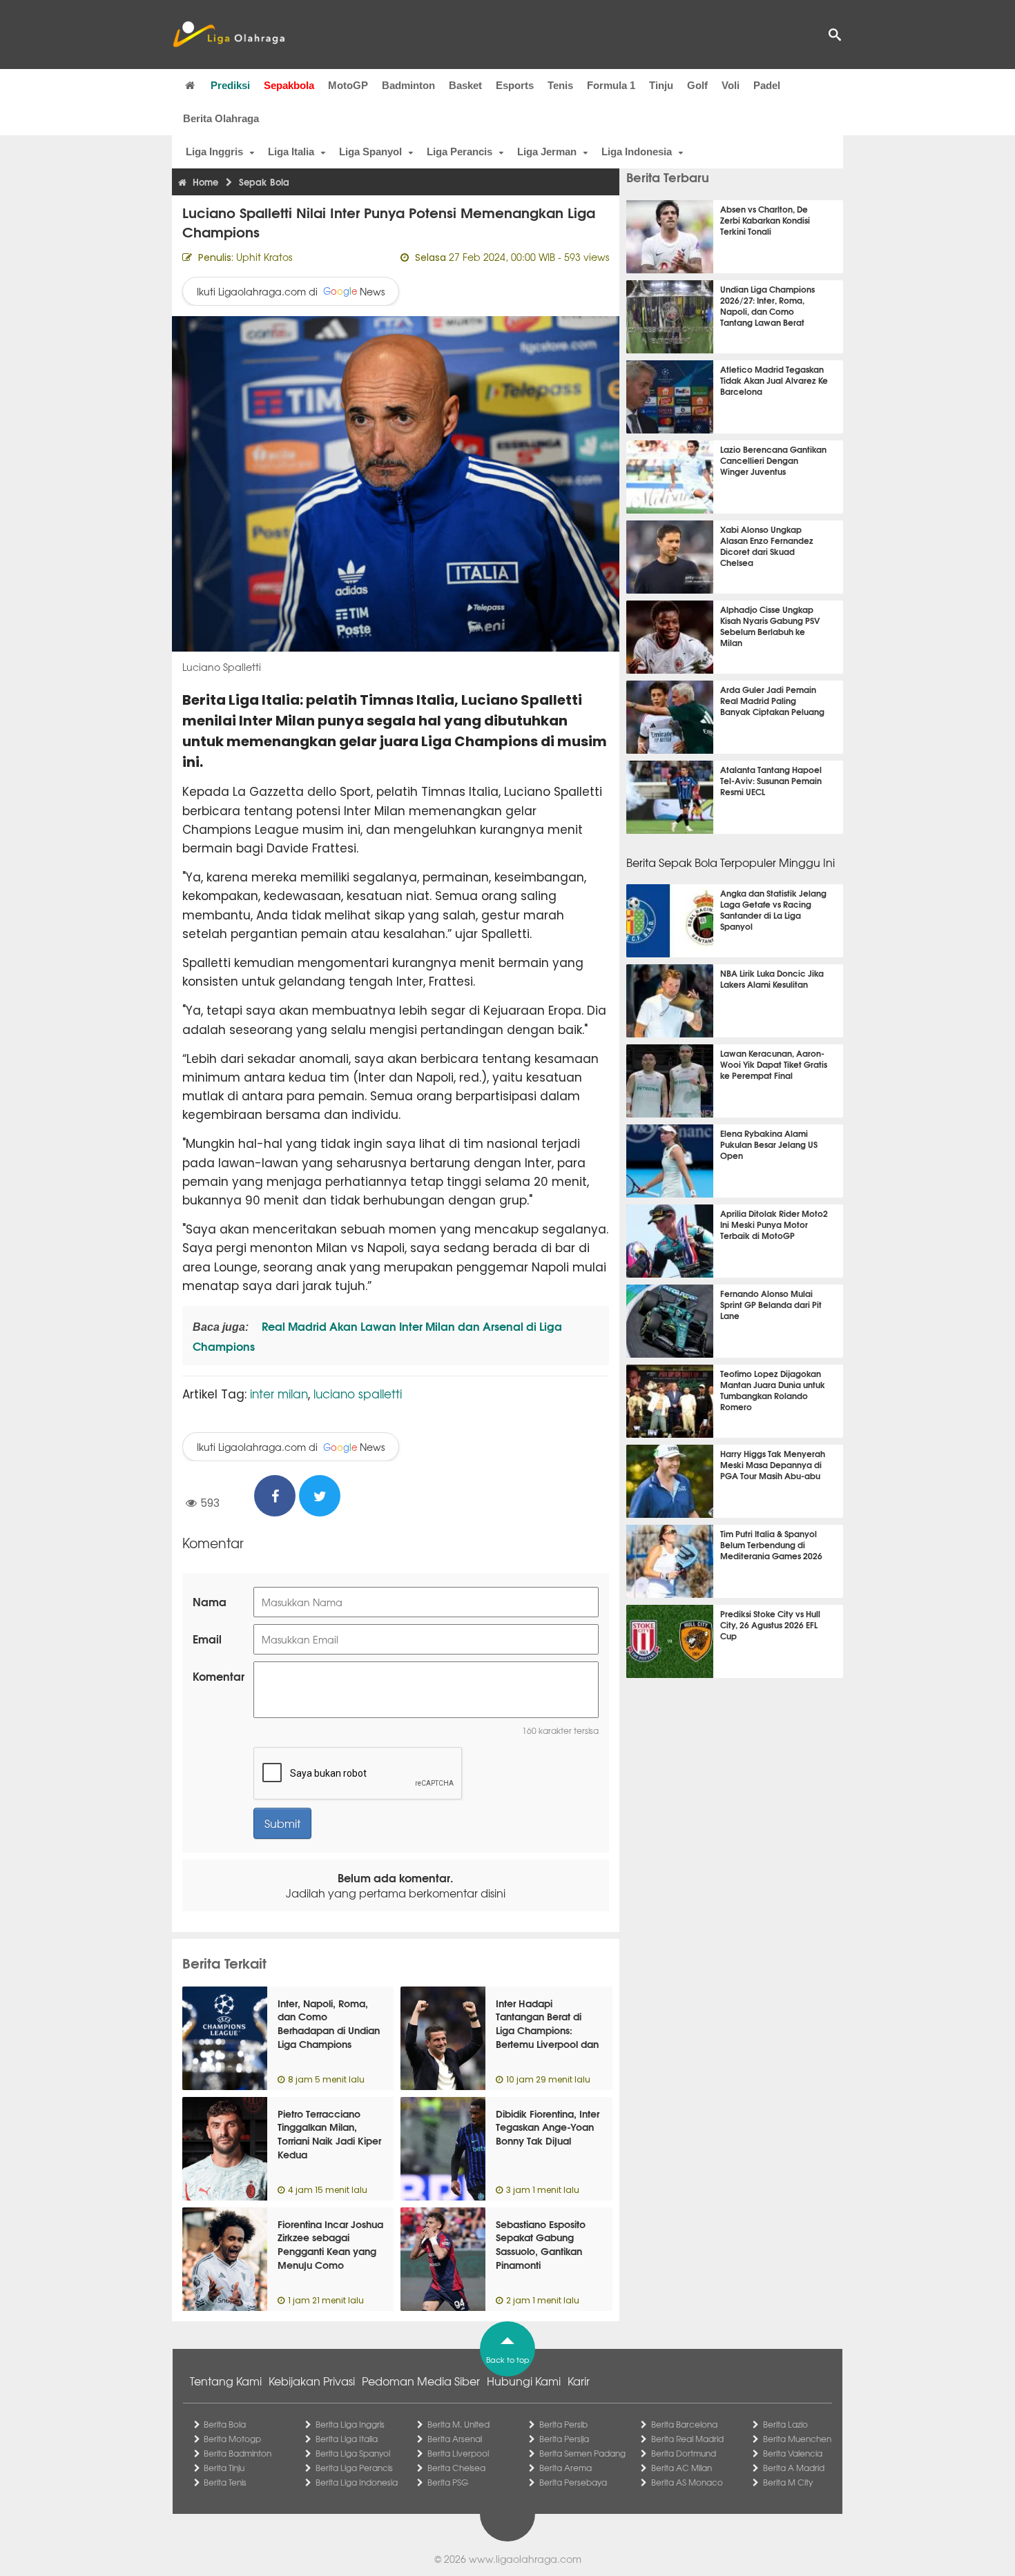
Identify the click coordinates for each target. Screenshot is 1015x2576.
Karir (579, 2381)
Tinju (661, 85)
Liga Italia (291, 152)
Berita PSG (448, 2482)
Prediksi (230, 85)
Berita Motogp (232, 2439)
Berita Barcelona (684, 2424)
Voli (731, 85)
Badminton (408, 85)
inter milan (279, 1393)
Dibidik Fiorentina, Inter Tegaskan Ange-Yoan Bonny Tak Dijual (548, 2127)
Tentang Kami (226, 2381)
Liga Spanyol (370, 152)
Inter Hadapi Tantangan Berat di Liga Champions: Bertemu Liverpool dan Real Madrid (547, 2030)
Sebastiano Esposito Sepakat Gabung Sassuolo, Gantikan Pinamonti (541, 2244)
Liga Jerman (547, 152)
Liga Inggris (214, 152)
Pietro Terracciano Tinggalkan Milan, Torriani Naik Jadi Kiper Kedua (329, 2134)
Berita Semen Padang (582, 2453)
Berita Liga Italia (347, 2439)
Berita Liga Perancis (354, 2468)
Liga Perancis (460, 152)
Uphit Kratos (264, 257)
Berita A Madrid (794, 2468)
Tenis (560, 85)
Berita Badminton (238, 2453)
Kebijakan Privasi (312, 2381)
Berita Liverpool (458, 2453)
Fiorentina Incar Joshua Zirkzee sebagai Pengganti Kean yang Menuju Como (330, 2244)
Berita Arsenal (455, 2439)
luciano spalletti (358, 1393)
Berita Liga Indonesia (357, 2482)
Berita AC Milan (681, 2468)
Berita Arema (565, 2468)
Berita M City (788, 2482)
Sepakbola (289, 85)
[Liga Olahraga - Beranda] (229, 35)
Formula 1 (611, 85)
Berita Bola (225, 2424)
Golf (697, 85)
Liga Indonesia (637, 152)
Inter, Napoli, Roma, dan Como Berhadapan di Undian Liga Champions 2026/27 (329, 2030)
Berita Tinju (224, 2468)
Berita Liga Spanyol (353, 2453)
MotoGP (348, 85)
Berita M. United (458, 2424)
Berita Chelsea (456, 2468)
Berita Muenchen (797, 2439)
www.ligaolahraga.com (525, 2559)
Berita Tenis (225, 2482)
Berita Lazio (785, 2424)
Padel (767, 85)
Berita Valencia (793, 2453)
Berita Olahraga (221, 118)
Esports (515, 85)
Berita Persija (564, 2439)
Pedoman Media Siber (421, 2381)
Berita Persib (563, 2424)
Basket (465, 85)
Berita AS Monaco (687, 2482)
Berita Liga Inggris (350, 2424)
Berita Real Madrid (687, 2439)
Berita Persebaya (573, 2482)
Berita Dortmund (684, 2453)
